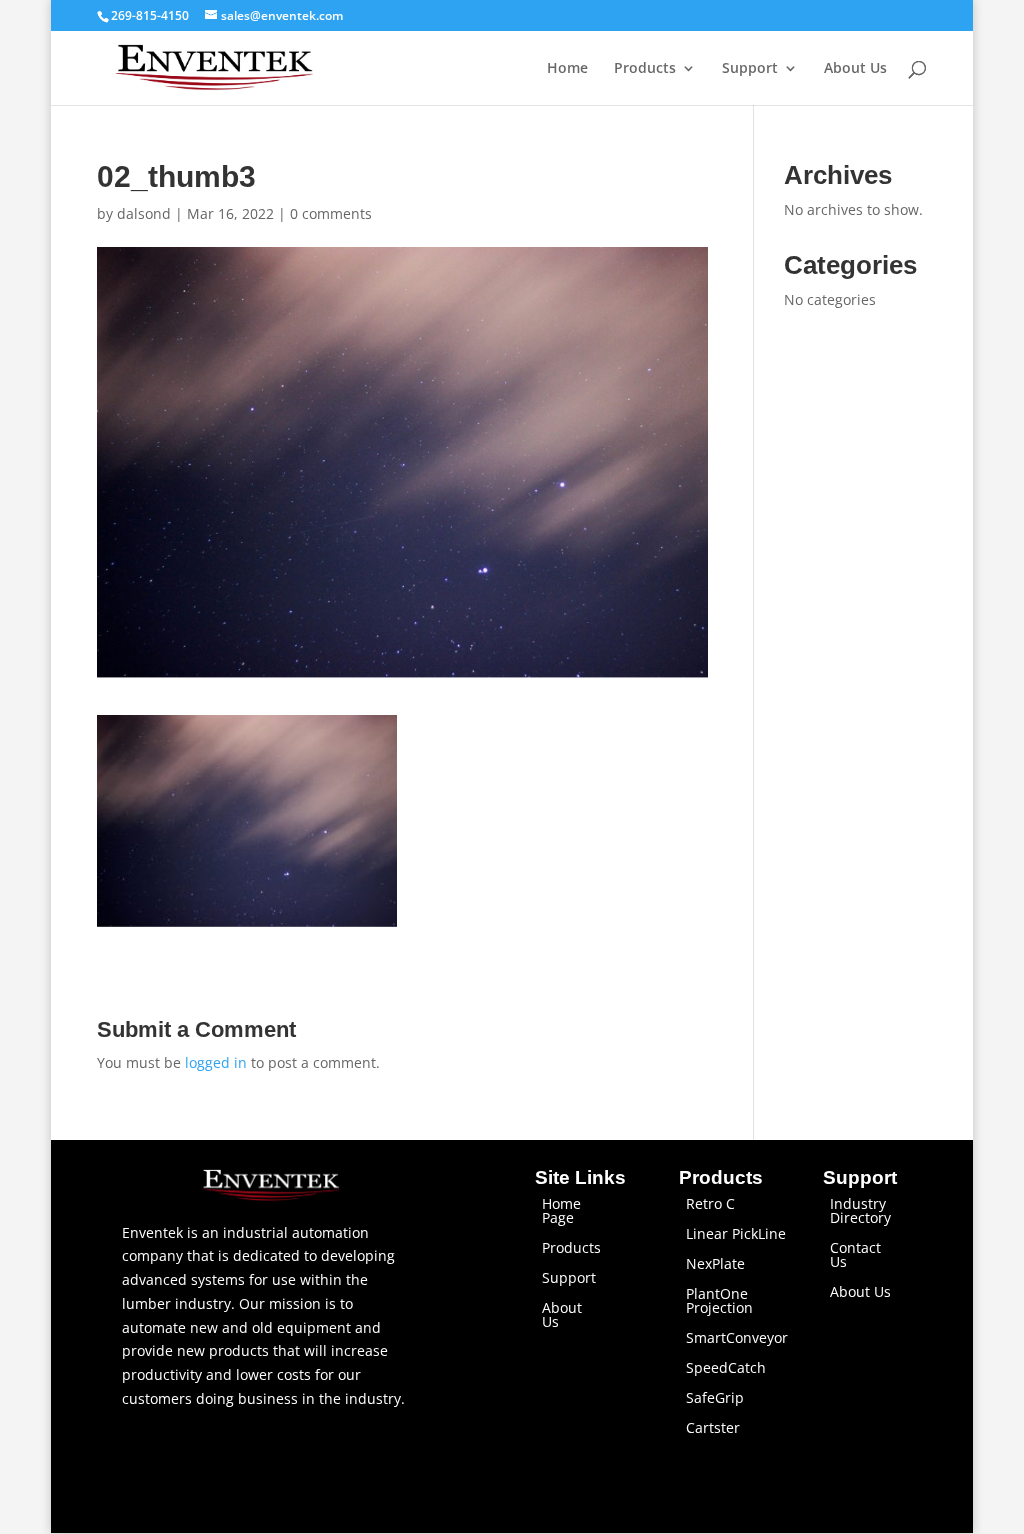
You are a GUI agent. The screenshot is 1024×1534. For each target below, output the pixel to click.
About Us (855, 69)
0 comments (331, 213)
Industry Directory (860, 1212)
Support (750, 69)
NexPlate (715, 1265)
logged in (216, 1062)
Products (645, 69)
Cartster (713, 1429)
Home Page (561, 1212)
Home (567, 69)
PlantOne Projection (719, 1302)
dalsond (144, 213)
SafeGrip (715, 1399)
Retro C (710, 1205)
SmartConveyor (737, 1339)
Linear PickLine (736, 1235)
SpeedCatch (726, 1369)
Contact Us (855, 1256)
